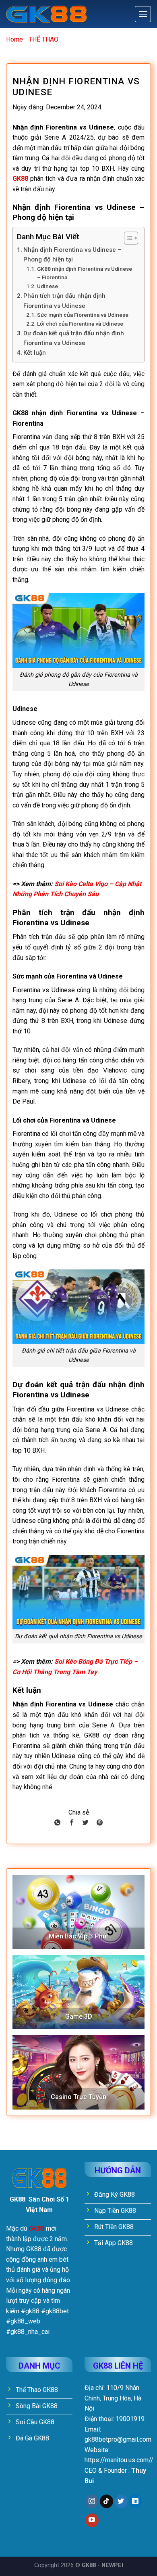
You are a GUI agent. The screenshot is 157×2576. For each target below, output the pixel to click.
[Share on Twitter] (86, 1823)
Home (14, 39)
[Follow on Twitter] (121, 2501)
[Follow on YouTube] (92, 2520)
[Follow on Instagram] (92, 2501)
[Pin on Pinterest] (100, 1823)
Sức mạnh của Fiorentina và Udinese (83, 315)
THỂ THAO (43, 39)
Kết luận (35, 353)
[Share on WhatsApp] (57, 1823)
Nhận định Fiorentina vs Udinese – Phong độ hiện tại (72, 255)
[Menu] (143, 14)
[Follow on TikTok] (106, 2501)
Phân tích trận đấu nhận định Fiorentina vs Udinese (64, 301)
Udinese (48, 286)
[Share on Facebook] (71, 1823)
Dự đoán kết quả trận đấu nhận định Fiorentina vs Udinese (74, 338)
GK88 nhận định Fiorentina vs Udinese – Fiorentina (85, 273)
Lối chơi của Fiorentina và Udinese (80, 324)
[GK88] (46, 14)
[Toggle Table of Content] (127, 238)
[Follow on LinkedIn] (135, 2501)
